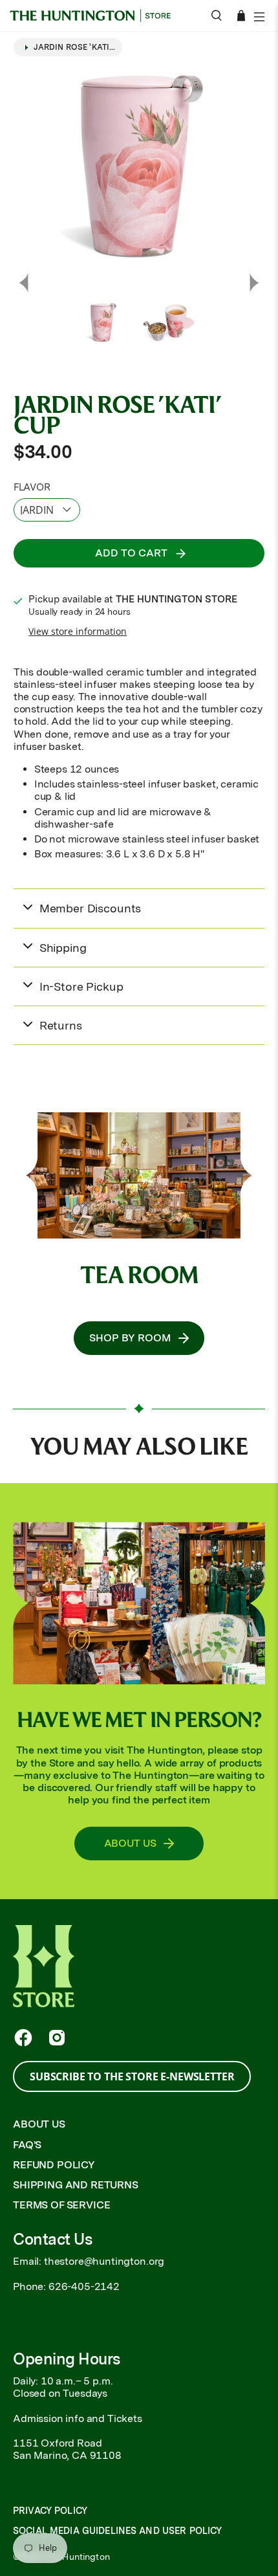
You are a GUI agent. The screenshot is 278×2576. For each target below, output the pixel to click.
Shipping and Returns (76, 2185)
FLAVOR (32, 487)
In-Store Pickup (81, 986)
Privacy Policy (50, 2511)
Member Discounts (90, 908)
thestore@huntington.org (104, 2261)
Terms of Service (61, 2205)
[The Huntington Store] (95, 16)
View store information (78, 631)
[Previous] (23, 283)
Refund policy (54, 2165)
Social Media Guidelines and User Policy (117, 2531)
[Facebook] (23, 2038)
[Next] (255, 283)
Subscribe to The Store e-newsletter (132, 2076)
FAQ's (27, 2145)
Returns (61, 1025)
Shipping (63, 948)
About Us (39, 2124)
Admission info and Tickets (78, 2418)
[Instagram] (57, 2038)
